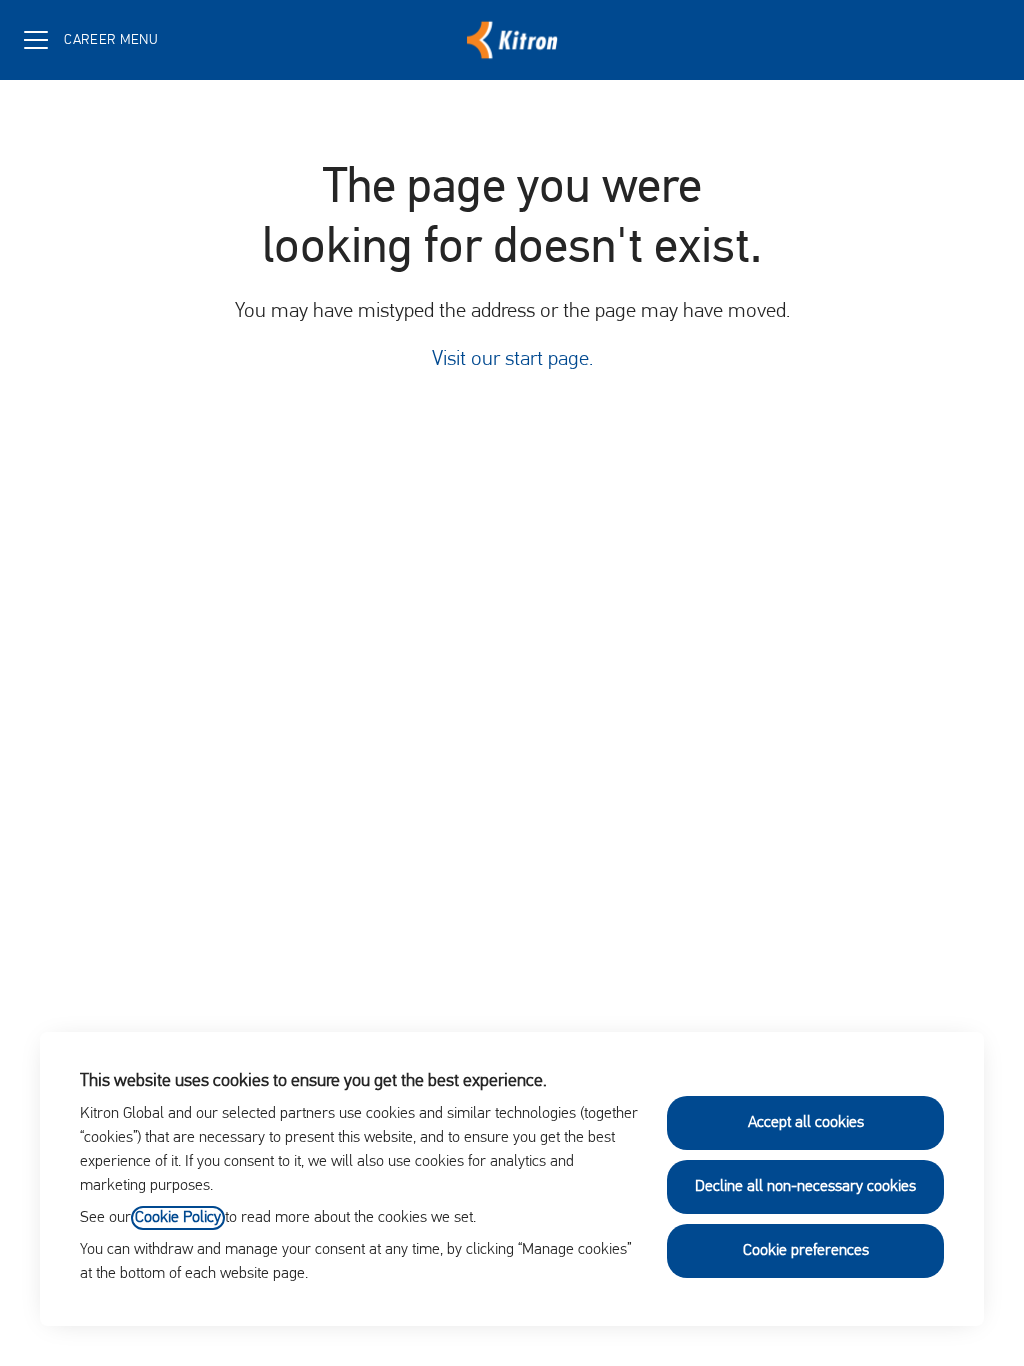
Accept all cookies (806, 1123)
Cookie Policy (178, 1218)
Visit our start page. (512, 359)
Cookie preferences (806, 1251)
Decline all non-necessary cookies (805, 1187)
